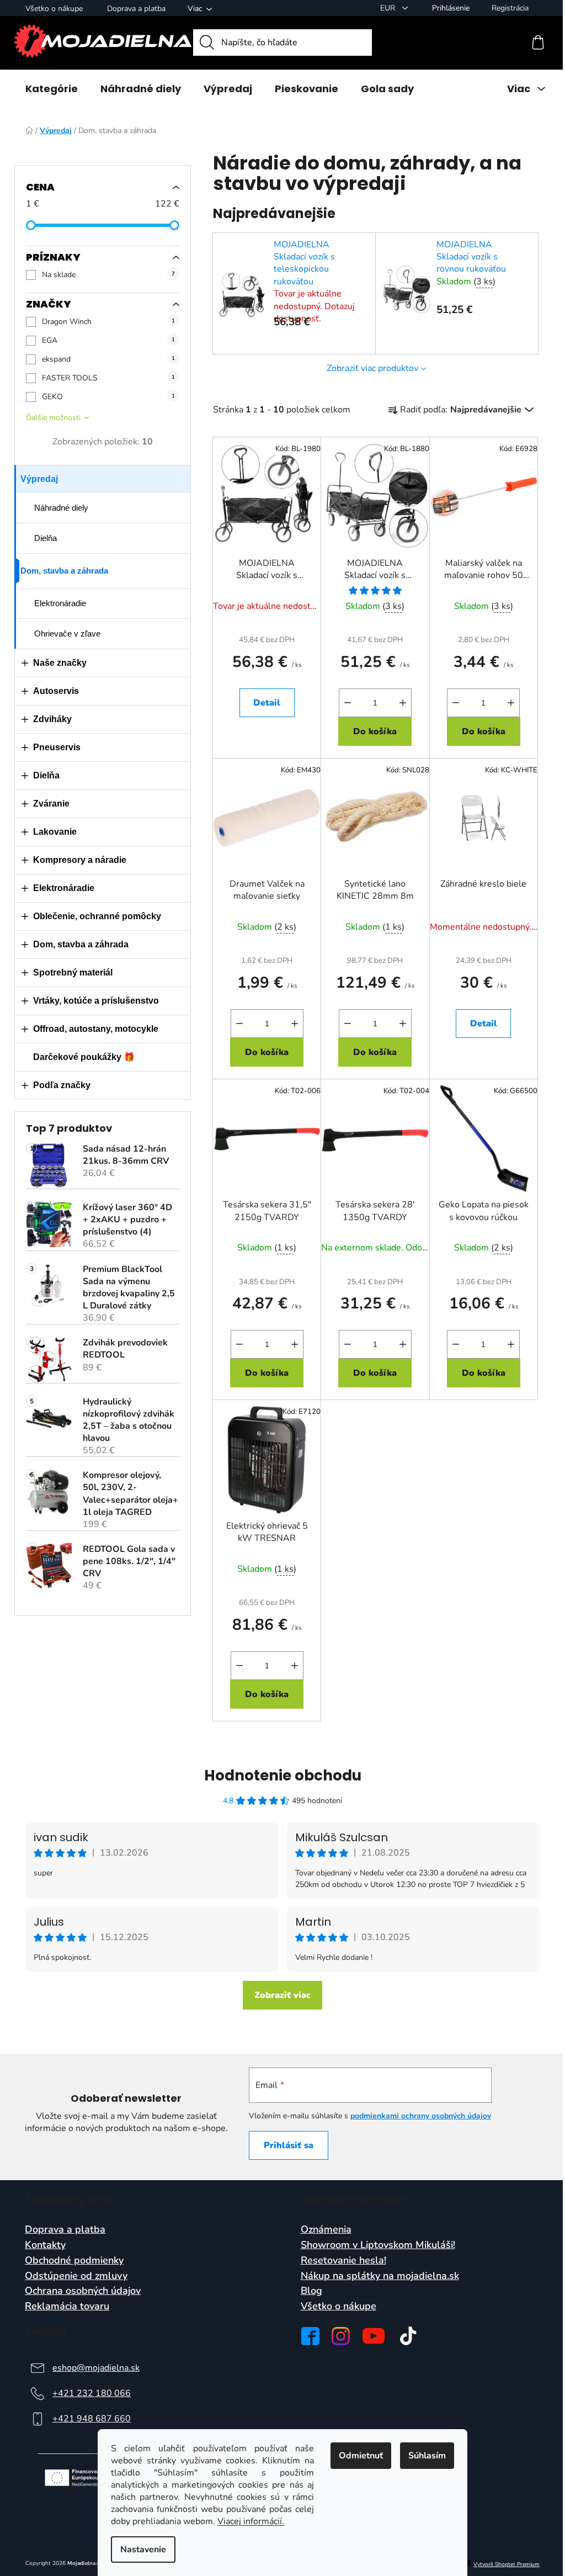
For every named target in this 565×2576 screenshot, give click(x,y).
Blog (311, 2291)
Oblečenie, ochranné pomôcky (97, 916)
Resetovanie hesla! (343, 2261)
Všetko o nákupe (54, 9)
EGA (108, 340)
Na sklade (108, 275)
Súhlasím (427, 2456)
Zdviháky (52, 719)
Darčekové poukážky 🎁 (84, 1057)
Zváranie (51, 804)
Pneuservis (57, 747)
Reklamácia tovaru (67, 2307)
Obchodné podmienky (74, 2261)
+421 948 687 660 (92, 2419)
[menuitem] (52, 89)
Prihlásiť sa (289, 2145)
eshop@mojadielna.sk (96, 2368)
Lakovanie (55, 832)
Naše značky (60, 663)
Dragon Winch (108, 322)
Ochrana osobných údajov (83, 2291)
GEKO (108, 397)
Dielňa (46, 538)
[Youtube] (374, 2336)
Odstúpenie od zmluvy (76, 2276)
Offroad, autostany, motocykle (96, 1029)
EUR (389, 8)
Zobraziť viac (282, 1995)
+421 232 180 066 (92, 2393)
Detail (267, 703)
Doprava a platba (136, 9)
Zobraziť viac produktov (372, 368)
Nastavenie (143, 2550)
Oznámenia (326, 2230)
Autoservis (56, 691)
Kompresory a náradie (80, 860)
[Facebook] (310, 2336)
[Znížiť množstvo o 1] (348, 703)
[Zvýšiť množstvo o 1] (403, 703)
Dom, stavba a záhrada (64, 571)
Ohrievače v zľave (67, 634)
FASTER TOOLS (108, 378)
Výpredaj (39, 479)
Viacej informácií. (251, 2521)
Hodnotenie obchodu (283, 1775)
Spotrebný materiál (73, 972)
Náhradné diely (61, 508)
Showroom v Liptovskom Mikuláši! (378, 2245)
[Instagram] (341, 2336)
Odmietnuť (361, 2456)
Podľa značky (62, 1085)
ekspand (108, 359)
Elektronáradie (60, 603)
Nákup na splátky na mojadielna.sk (380, 2276)
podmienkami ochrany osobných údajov (421, 2116)
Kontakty (45, 2245)
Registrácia (510, 8)
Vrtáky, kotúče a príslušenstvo (96, 1001)
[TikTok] (408, 2336)
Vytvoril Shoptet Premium (507, 2565)
